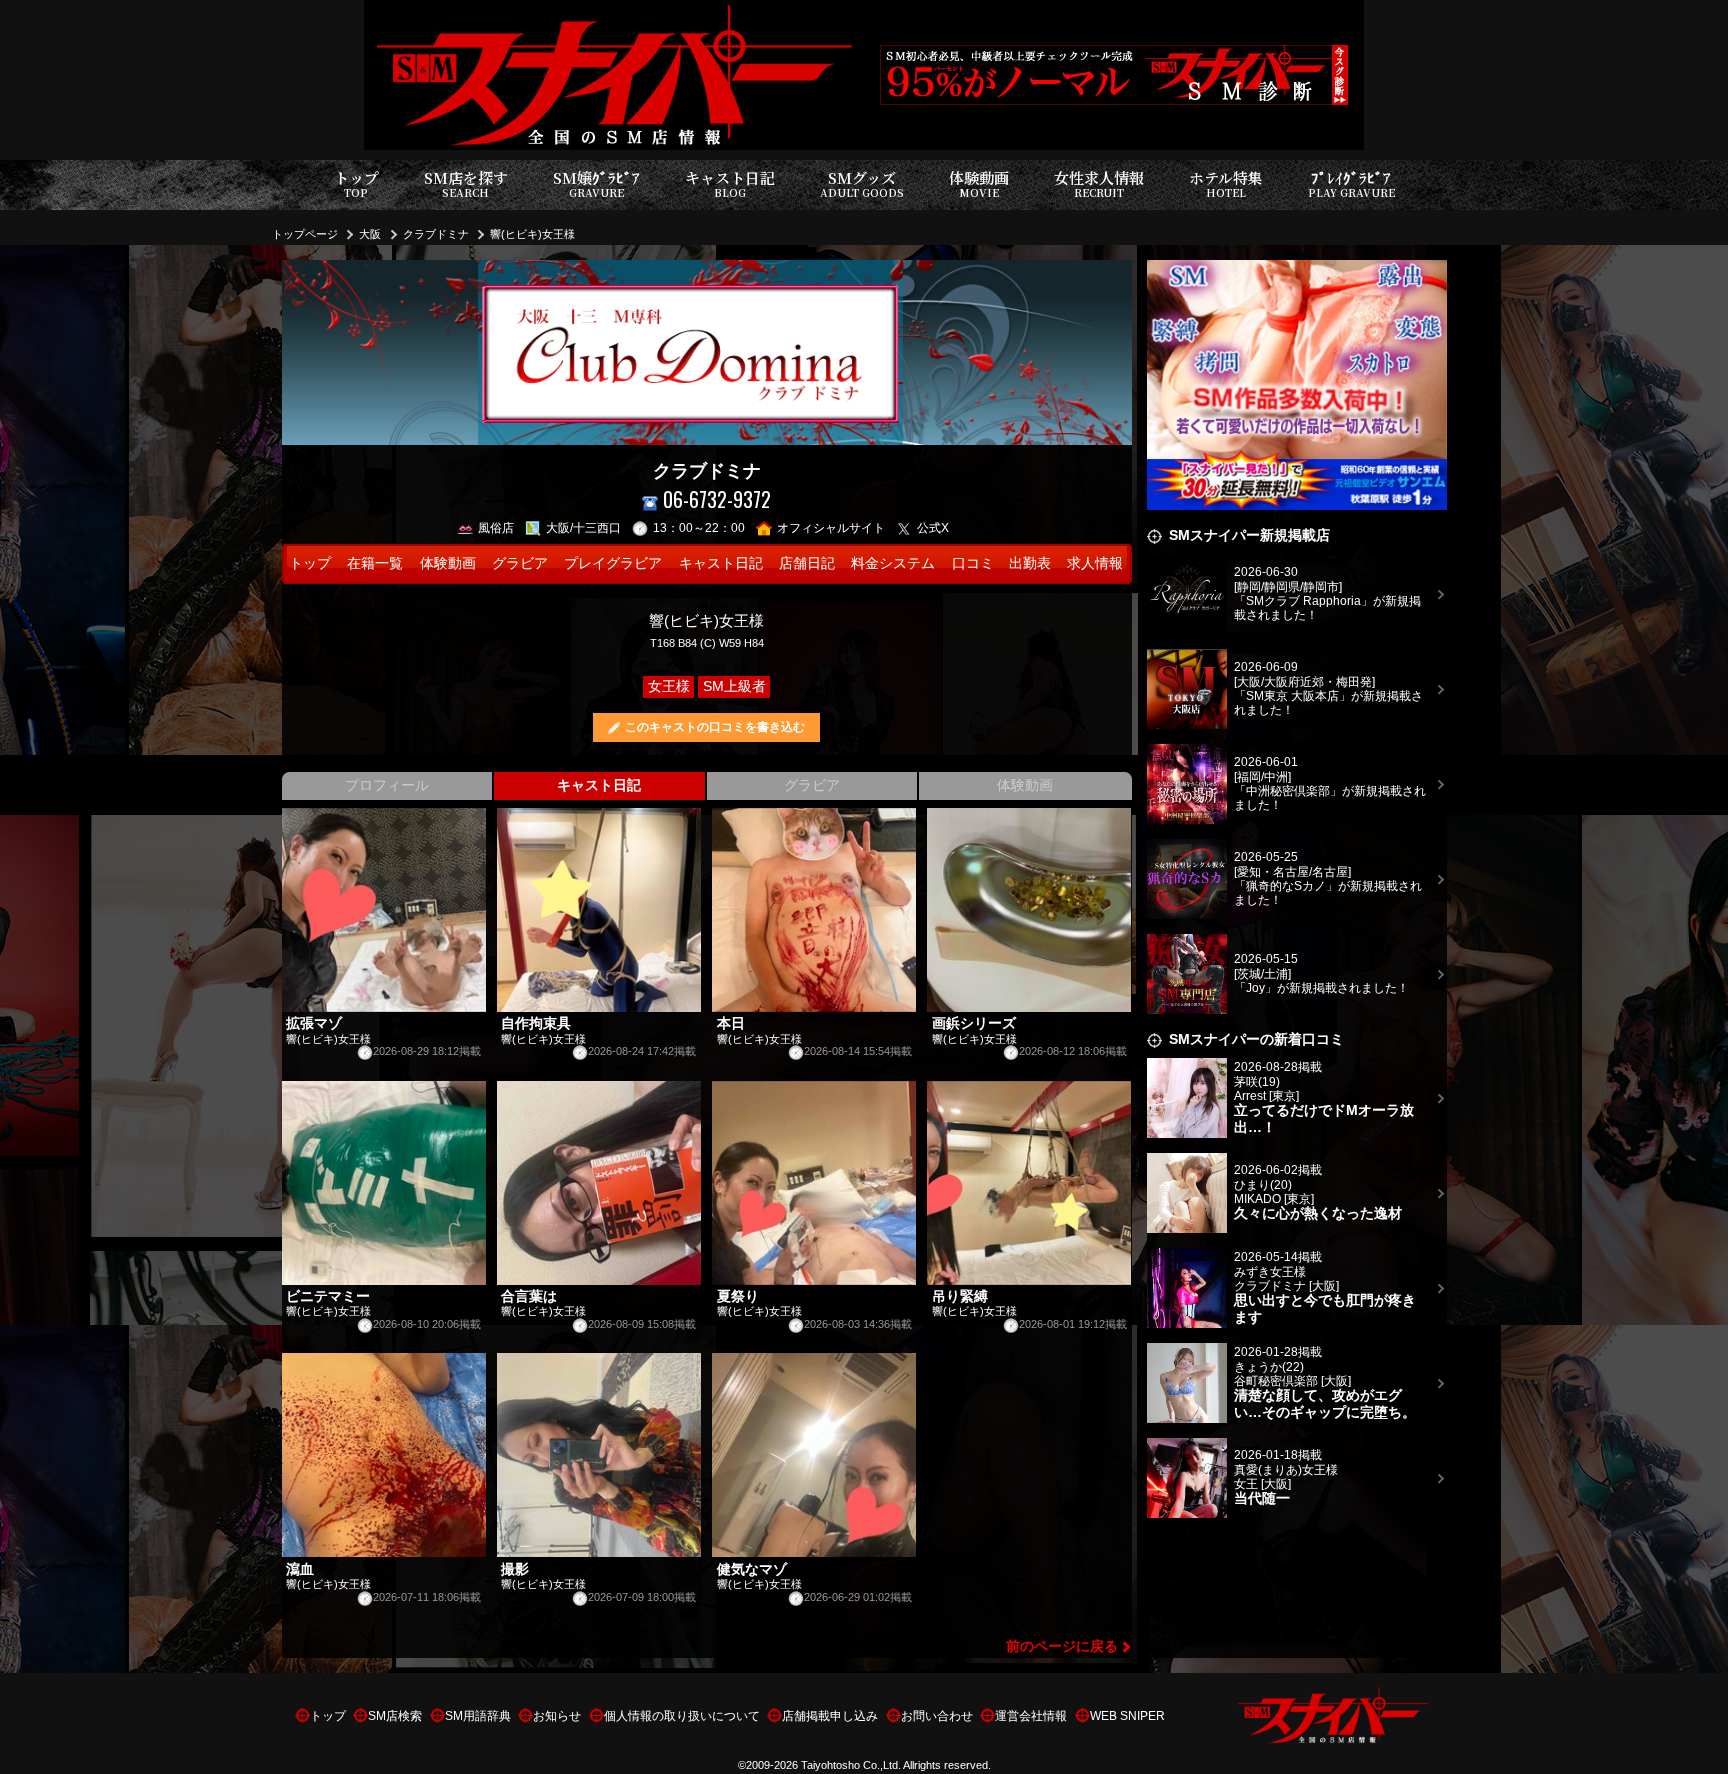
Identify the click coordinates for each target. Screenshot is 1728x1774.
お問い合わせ (937, 1716)
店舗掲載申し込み (830, 1716)
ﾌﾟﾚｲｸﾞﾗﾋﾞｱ (1351, 183)
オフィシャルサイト (831, 528)
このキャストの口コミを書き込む (715, 727)
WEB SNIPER (1127, 1716)
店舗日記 (807, 563)
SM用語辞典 (478, 1716)
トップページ (305, 234)
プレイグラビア (613, 563)
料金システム (893, 563)
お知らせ (557, 1716)
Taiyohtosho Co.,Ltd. (851, 1765)
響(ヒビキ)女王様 (532, 234)
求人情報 (1095, 563)
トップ (356, 183)
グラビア (520, 563)
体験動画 (979, 183)
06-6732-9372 (717, 499)
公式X (933, 528)
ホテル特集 (1226, 183)
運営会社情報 (1031, 1716)
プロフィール (387, 785)
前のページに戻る (1062, 1646)
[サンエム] (1297, 271)
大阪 (370, 234)
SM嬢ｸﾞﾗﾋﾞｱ (596, 183)
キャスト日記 (730, 183)
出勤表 (1030, 563)
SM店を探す (466, 183)
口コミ (973, 563)
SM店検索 (395, 1716)
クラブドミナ (436, 234)
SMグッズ (862, 183)
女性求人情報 (1099, 183)
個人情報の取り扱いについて (682, 1716)
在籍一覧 (375, 563)
